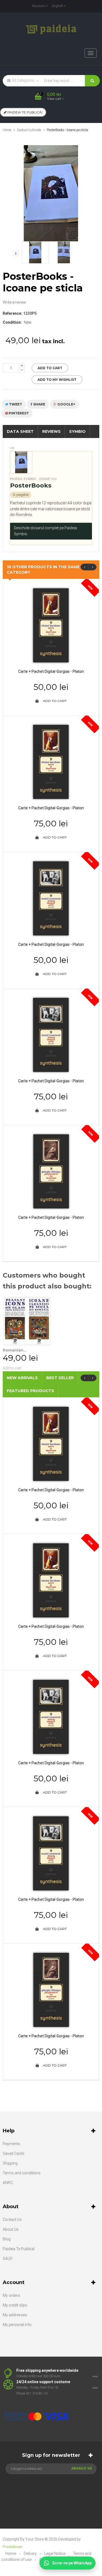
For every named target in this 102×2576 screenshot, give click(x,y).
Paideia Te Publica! (19, 2249)
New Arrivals (22, 1378)
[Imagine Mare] (48, 2399)
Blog (7, 2239)
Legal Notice (55, 2554)
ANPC (8, 2183)
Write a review (14, 302)
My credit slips (15, 2305)
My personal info (17, 2325)
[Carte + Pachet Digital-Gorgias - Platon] (51, 625)
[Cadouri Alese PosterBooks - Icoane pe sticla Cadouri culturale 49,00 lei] (35, 252)
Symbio (77, 431)
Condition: (12, 322)
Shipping (10, 2163)
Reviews (51, 431)
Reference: (13, 313)
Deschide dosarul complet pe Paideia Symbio (45, 531)
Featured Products (30, 1391)
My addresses (15, 2315)
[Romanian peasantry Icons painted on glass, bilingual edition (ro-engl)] (27, 1321)
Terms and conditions (22, 2173)
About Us (11, 2229)
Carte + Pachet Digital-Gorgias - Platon (51, 671)
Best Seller (60, 1378)
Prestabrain (13, 2547)
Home (7, 130)
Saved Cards (14, 2153)
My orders (11, 2295)
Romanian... (15, 1350)
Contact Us (12, 2220)
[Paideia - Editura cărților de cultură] (51, 29)
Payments (11, 2144)
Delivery (31, 2554)
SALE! (8, 2259)
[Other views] (16, 253)
